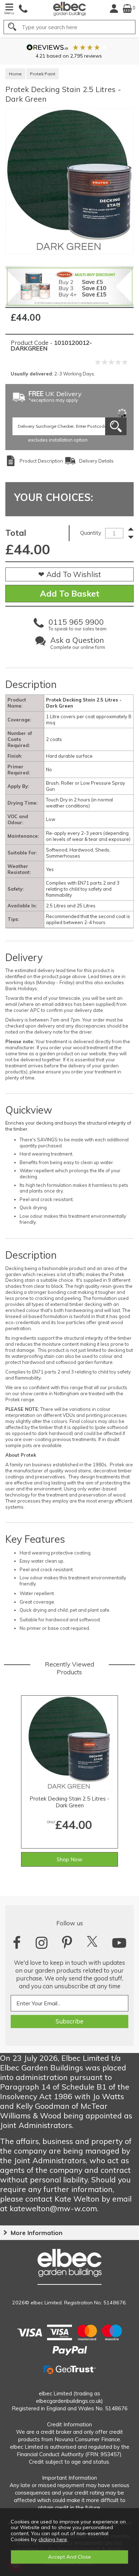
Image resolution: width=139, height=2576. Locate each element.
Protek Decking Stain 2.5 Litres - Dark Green (69, 1802)
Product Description (41, 461)
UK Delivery (55, 397)
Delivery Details (96, 461)
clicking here (53, 2539)
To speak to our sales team (78, 626)
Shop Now (69, 1859)
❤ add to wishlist (69, 574)
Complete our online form (78, 644)
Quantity (91, 533)
